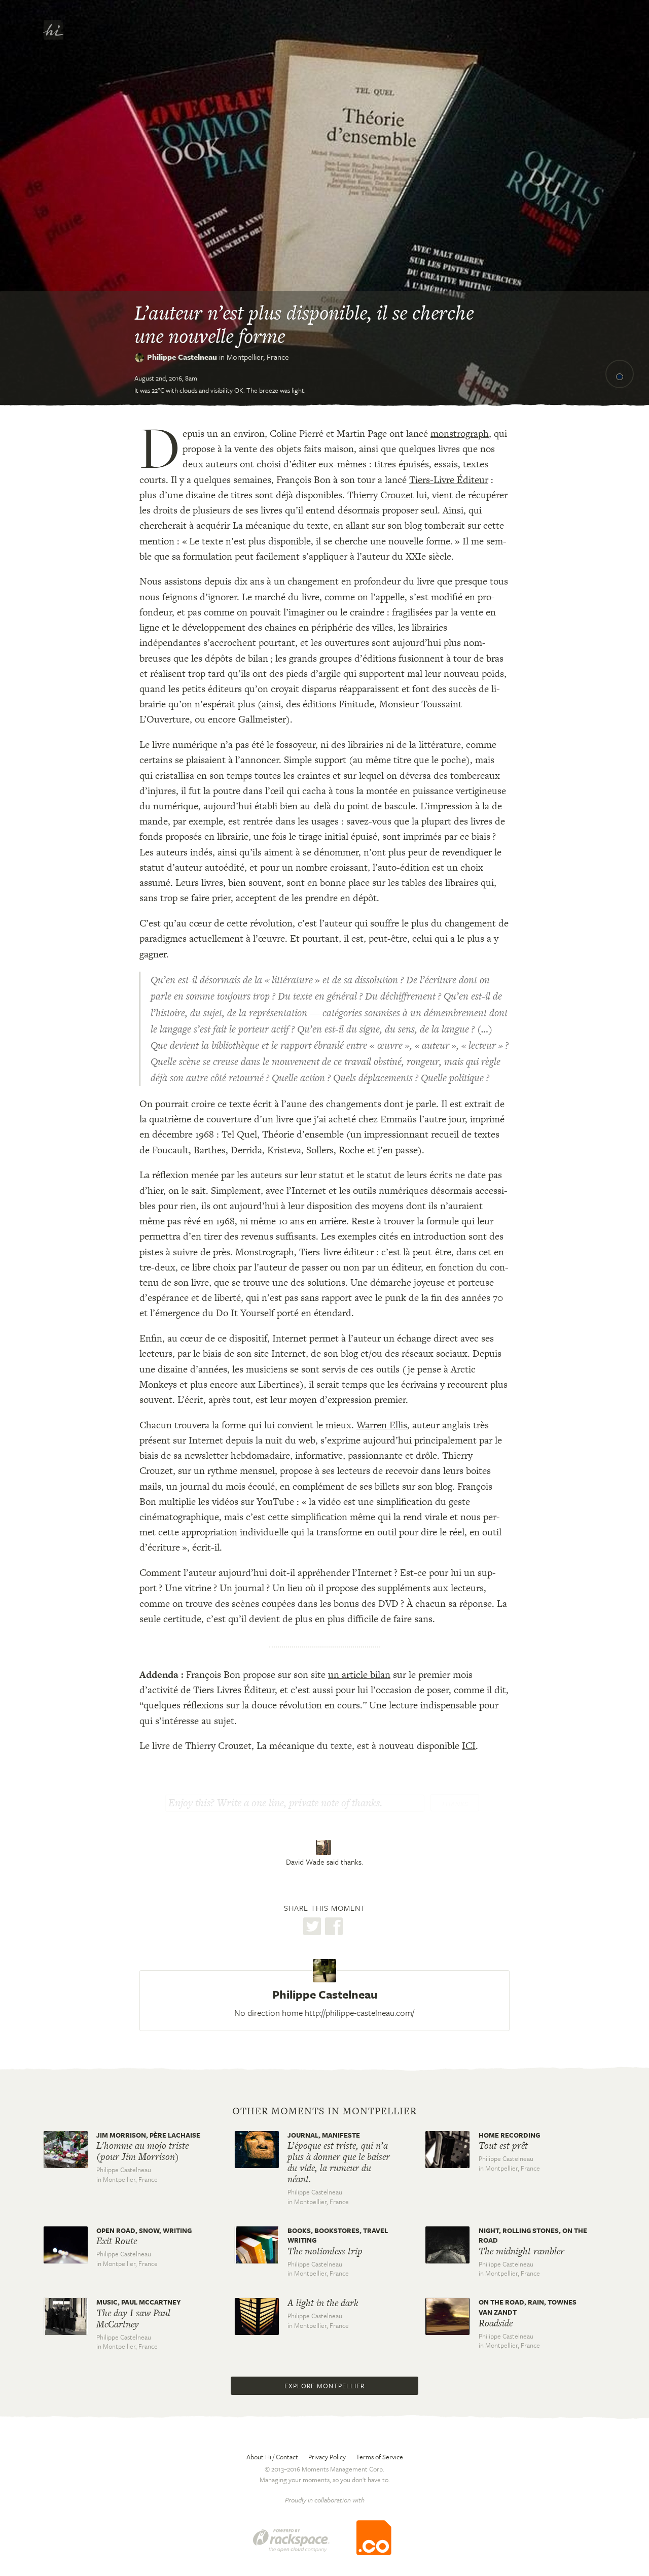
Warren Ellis (382, 1425)
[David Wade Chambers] (325, 1847)
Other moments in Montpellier (324, 2111)
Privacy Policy (327, 2457)
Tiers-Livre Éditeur (449, 480)
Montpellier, (258, 357)
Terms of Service (380, 2457)
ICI (469, 1746)
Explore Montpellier (324, 2386)
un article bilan (359, 1675)
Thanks (455, 1804)
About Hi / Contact (272, 2457)
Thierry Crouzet (381, 495)
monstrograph (460, 434)
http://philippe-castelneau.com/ (359, 2013)
